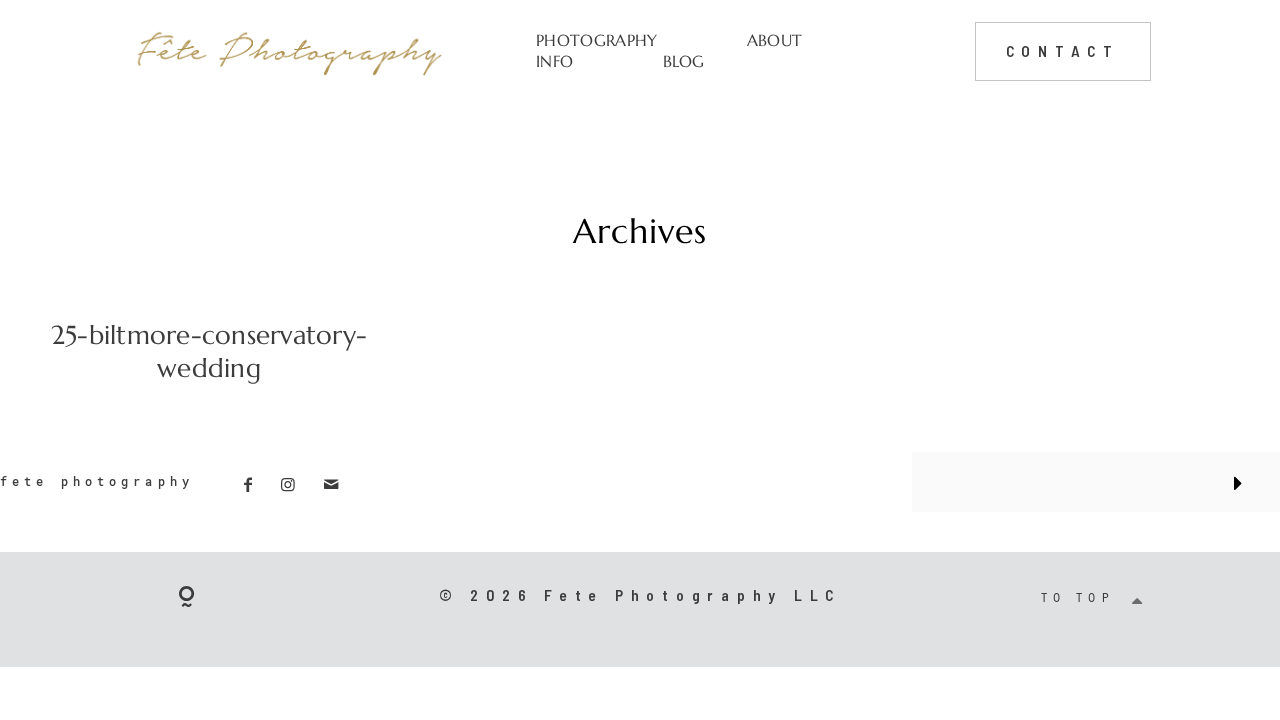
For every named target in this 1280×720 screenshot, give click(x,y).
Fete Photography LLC (692, 594)
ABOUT (775, 40)
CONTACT (1063, 50)
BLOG (684, 61)
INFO (554, 61)
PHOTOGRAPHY (596, 40)
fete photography (97, 481)
